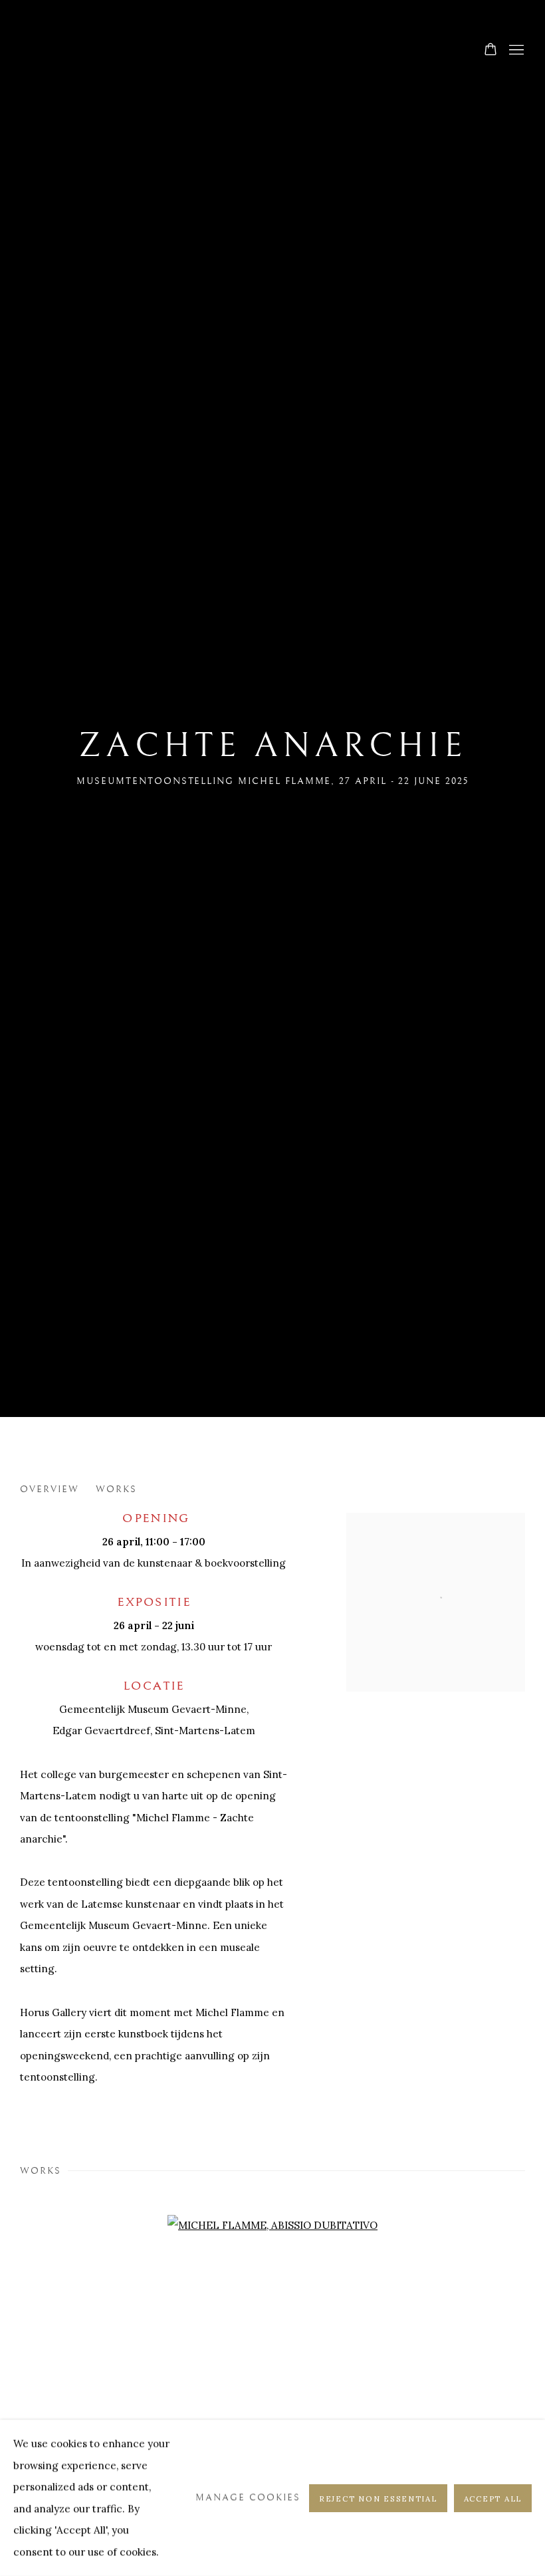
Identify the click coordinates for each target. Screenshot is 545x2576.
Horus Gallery (272, 51)
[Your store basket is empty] (490, 51)
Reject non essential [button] (378, 2498)
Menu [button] (515, 51)
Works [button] (116, 1489)
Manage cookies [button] (248, 2497)
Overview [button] (50, 1489)
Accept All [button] (493, 2498)
